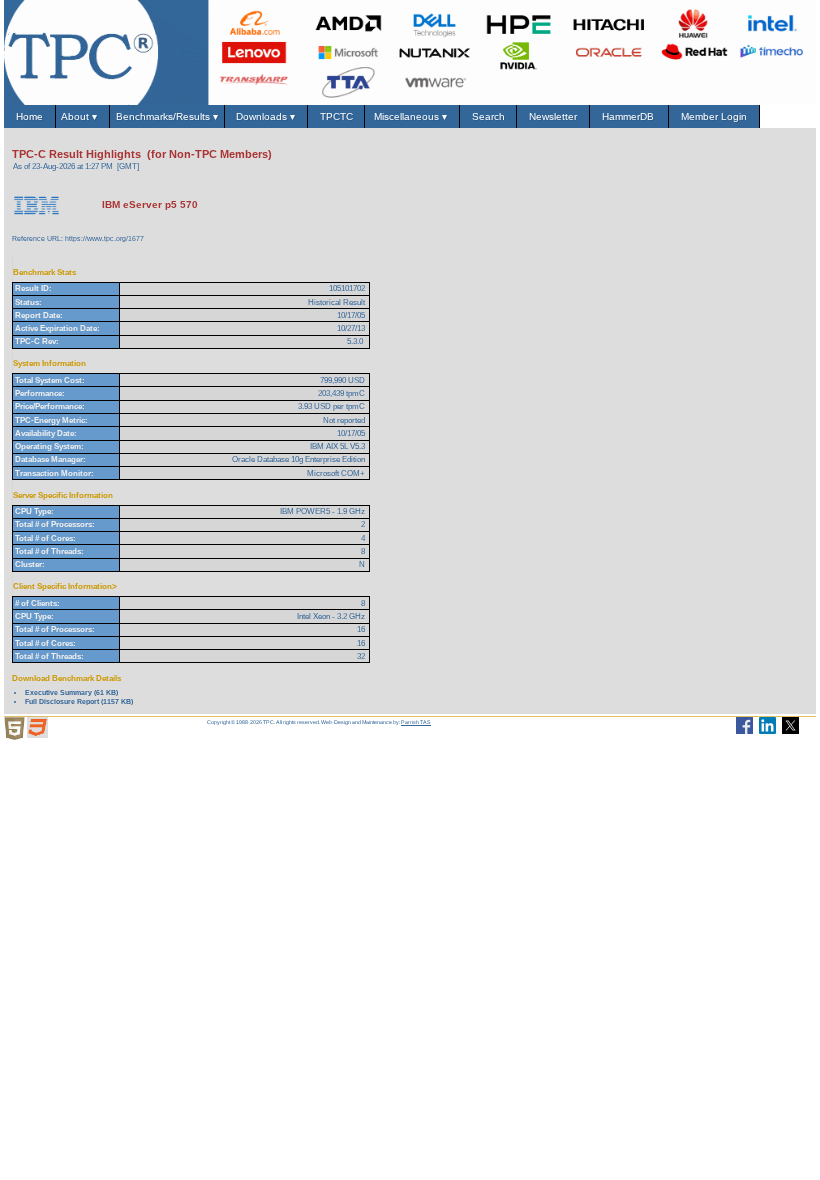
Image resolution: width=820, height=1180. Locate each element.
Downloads (265, 116)
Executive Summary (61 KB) (71, 692)
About (82, 116)
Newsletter (553, 116)
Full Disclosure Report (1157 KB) (79, 701)
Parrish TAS (416, 722)
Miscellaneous (412, 116)
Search (488, 116)
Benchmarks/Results (167, 116)
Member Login (714, 116)
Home (29, 116)
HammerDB (629, 116)
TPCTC (336, 116)
